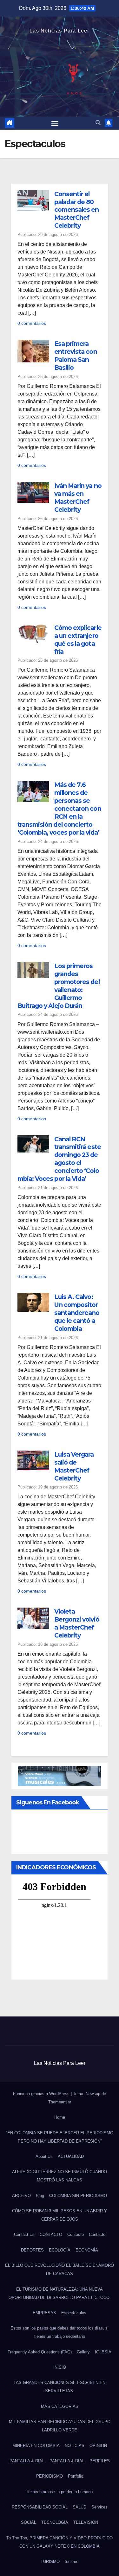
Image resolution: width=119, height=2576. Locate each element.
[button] (98, 123)
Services (99, 2507)
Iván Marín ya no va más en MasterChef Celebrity (78, 498)
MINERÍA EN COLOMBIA (36, 2446)
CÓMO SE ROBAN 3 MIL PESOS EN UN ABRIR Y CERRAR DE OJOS (60, 2215)
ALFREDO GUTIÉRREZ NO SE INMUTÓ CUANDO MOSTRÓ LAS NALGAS (60, 2176)
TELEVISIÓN (86, 2522)
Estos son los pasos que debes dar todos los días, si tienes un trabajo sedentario (60, 2332)
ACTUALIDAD (71, 2156)
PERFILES (100, 2461)
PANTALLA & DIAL (27, 2461)
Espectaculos (74, 2313)
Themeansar (60, 2102)
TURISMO (50, 2562)
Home (60, 2117)
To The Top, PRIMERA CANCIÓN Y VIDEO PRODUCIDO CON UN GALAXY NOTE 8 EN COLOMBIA (60, 2542)
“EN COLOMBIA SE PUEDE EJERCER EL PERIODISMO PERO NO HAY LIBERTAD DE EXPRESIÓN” (60, 2137)
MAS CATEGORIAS (60, 2406)
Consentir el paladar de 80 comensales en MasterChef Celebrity (77, 210)
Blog (40, 2196)
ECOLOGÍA (60, 2250)
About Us (44, 2156)
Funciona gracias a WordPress (42, 2094)
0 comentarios (32, 323)
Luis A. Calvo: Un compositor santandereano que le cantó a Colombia (77, 1313)
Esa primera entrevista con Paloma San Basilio (76, 356)
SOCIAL (29, 2522)
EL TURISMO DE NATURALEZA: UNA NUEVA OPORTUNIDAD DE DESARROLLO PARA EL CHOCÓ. (60, 2293)
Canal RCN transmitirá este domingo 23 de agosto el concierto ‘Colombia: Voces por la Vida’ (59, 1159)
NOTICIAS (75, 2446)
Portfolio (76, 2476)
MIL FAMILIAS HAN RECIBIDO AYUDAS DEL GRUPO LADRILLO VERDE (60, 2426)
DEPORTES (32, 2250)
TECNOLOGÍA (55, 2522)
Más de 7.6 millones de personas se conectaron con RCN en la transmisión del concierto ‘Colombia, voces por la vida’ (59, 809)
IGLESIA (103, 2352)
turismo (72, 2562)
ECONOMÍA (87, 2250)
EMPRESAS (44, 2313)
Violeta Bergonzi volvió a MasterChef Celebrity (77, 1623)
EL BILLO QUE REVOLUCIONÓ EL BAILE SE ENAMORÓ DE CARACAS (60, 2269)
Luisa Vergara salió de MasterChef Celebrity (74, 1466)
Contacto (76, 2234)
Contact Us (24, 2234)
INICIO (60, 2367)
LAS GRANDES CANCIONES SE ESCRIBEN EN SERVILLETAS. (60, 2387)
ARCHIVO (21, 2196)
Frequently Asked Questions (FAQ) (40, 2352)
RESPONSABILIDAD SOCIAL (40, 2507)
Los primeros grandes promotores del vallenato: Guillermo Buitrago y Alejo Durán (59, 986)
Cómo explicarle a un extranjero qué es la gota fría (78, 640)
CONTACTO (51, 2234)
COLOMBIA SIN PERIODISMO (78, 2196)
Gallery (83, 2352)
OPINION (98, 2446)
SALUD (79, 2507)
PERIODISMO (50, 2476)
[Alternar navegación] (55, 123)
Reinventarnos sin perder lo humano (60, 2492)
